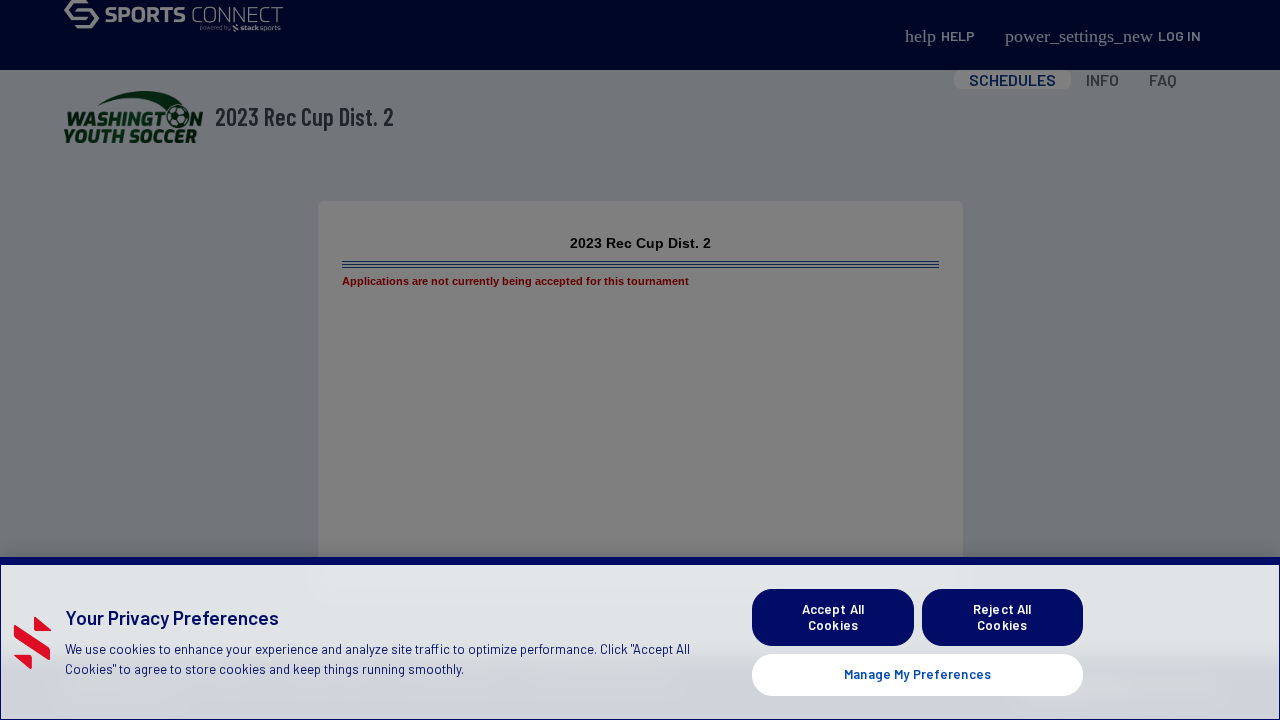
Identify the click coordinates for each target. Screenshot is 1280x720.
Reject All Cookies (1002, 617)
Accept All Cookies (833, 617)
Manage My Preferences (917, 674)
